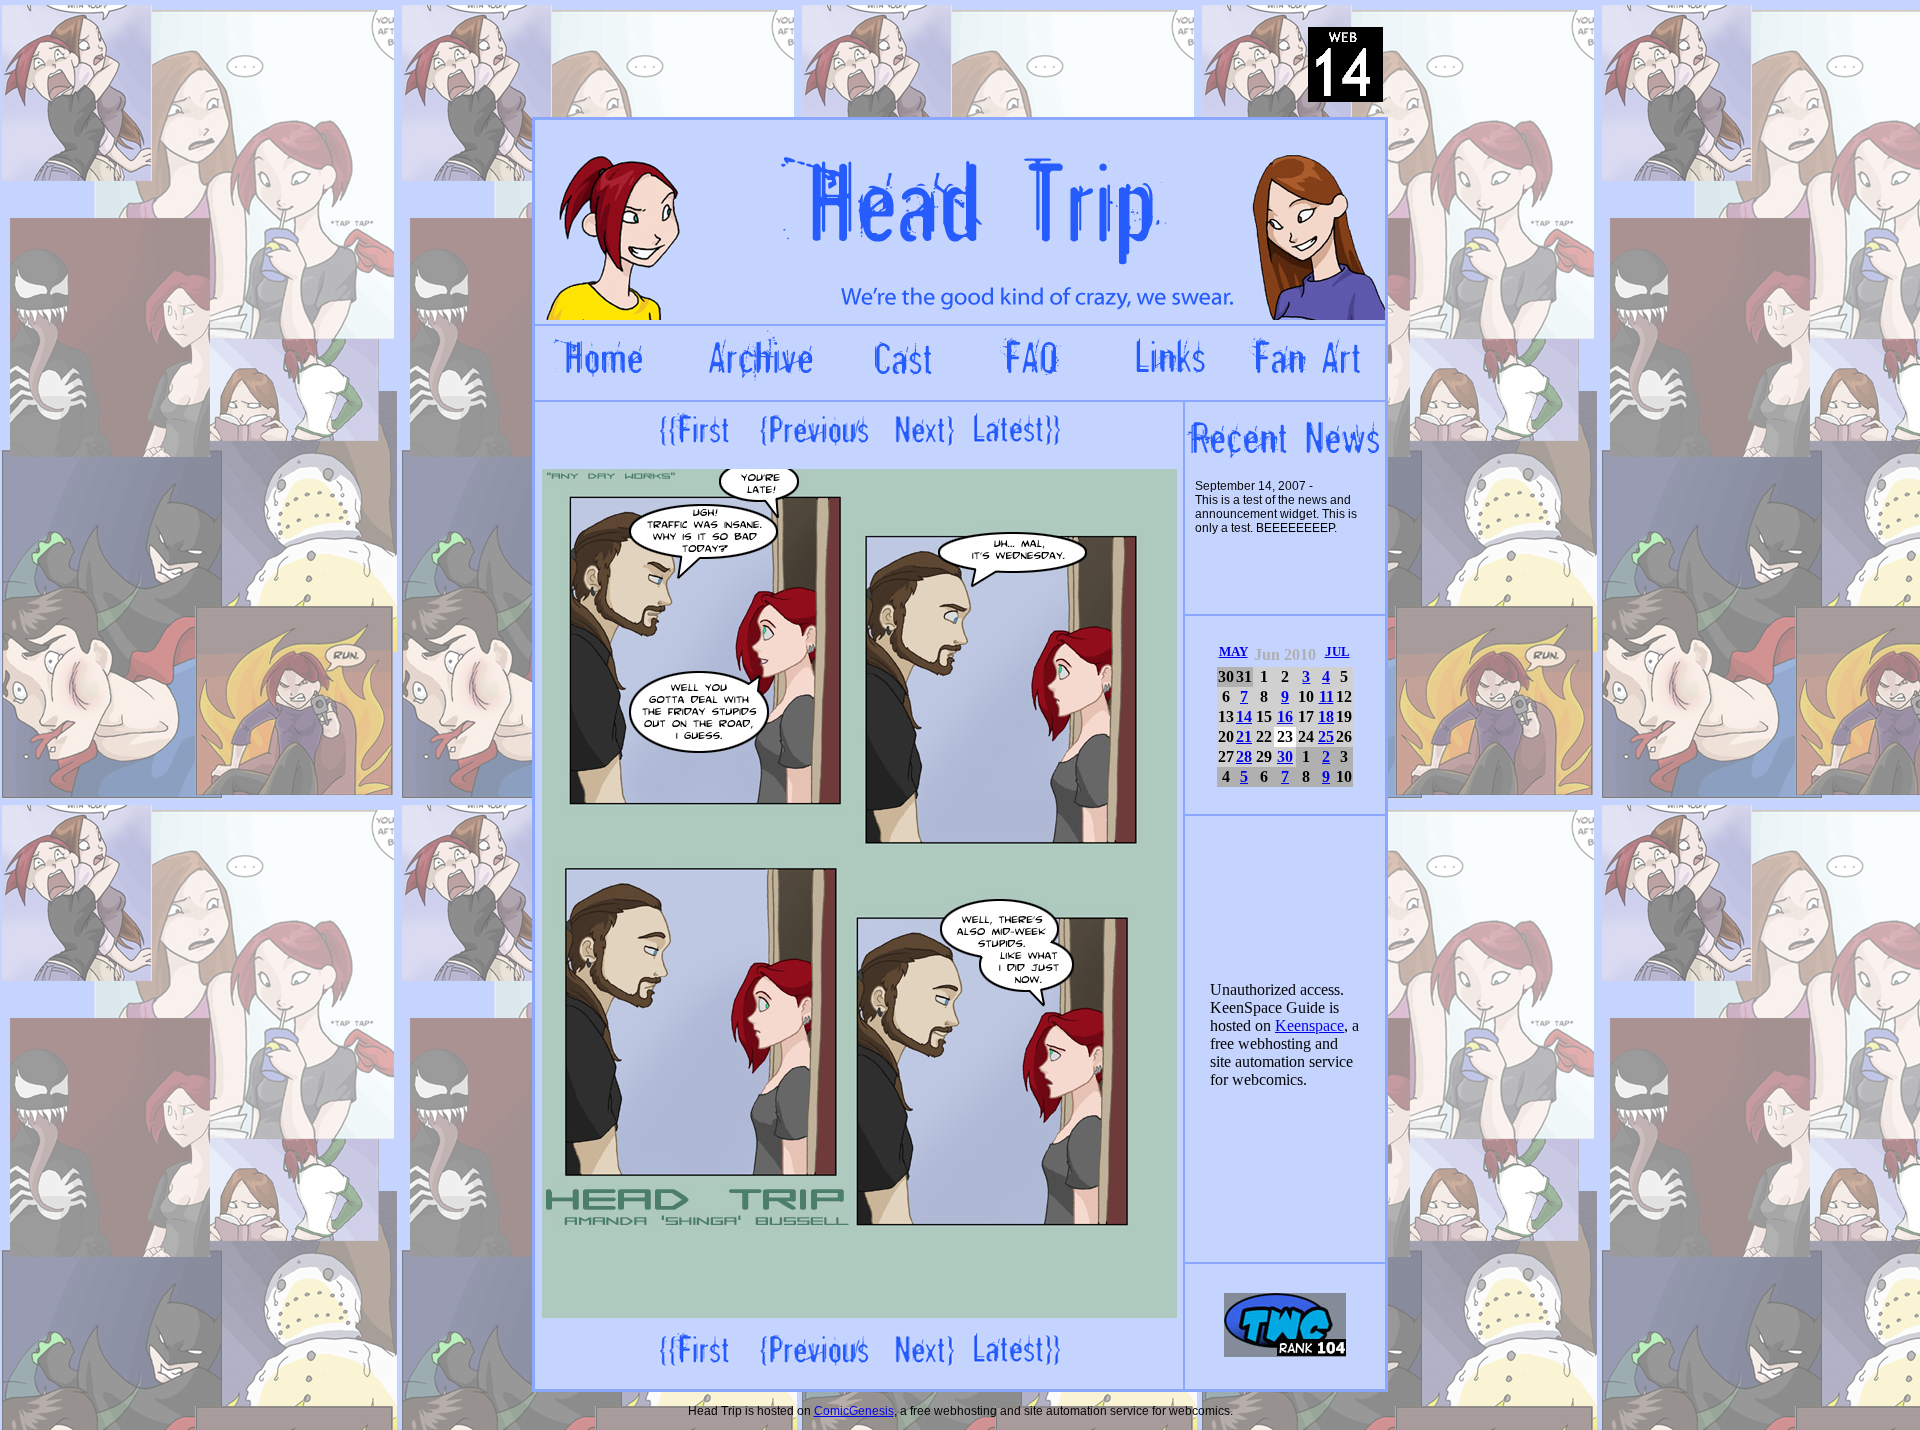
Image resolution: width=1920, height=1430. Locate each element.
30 (1285, 756)
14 (1244, 716)
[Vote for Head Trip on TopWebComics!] (1285, 1353)
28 (1244, 756)
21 (1244, 736)
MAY (1233, 651)
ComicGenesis (854, 1411)
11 (1326, 696)
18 (1326, 716)
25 (1326, 736)
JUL (1337, 651)
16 (1285, 716)
